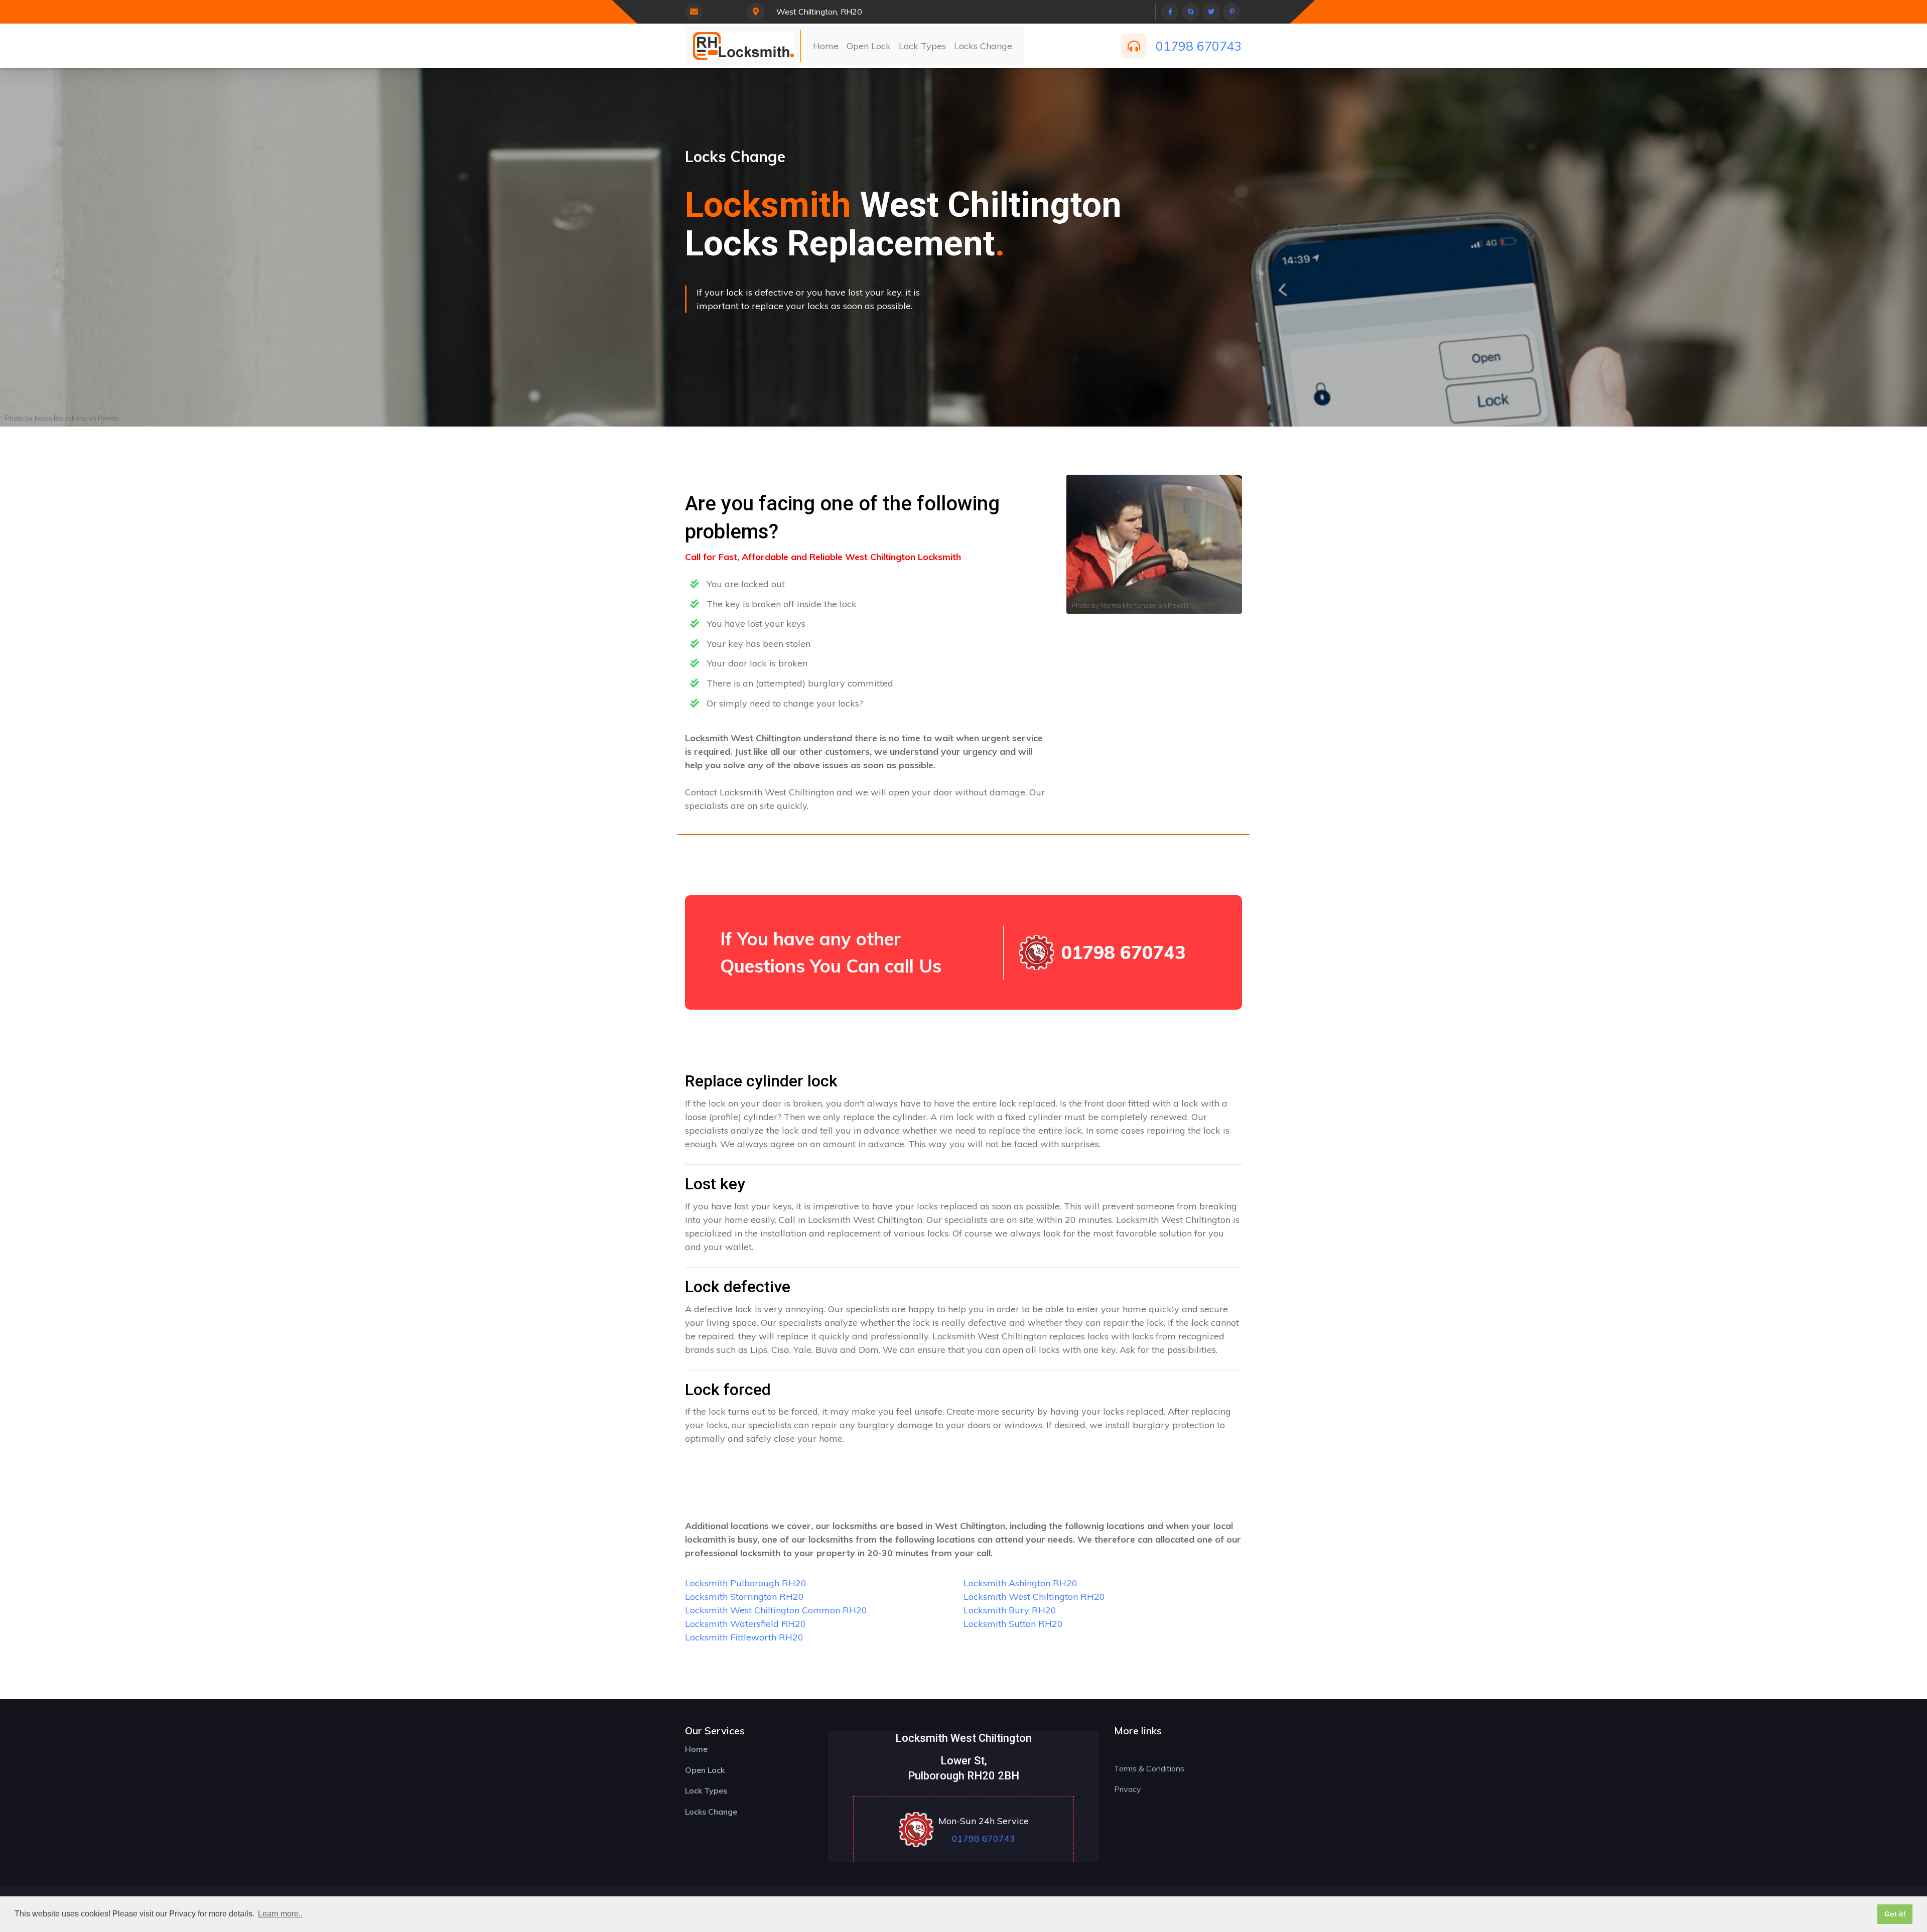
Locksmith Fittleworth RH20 (744, 1637)
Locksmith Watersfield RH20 (745, 1624)
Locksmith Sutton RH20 (1013, 1624)
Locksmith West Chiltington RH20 (1034, 1597)
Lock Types (922, 46)
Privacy (1128, 1789)
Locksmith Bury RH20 (1010, 1610)
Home (826, 46)
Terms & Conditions (1149, 1768)
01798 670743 (1199, 46)
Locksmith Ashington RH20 (1020, 1583)
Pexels (108, 418)
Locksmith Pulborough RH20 (746, 1583)
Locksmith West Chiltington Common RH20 (776, 1610)
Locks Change (983, 46)
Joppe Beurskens (60, 418)
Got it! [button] (1895, 1914)
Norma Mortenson (1129, 605)
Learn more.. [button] (280, 1914)
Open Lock (869, 46)
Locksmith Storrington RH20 (744, 1597)
